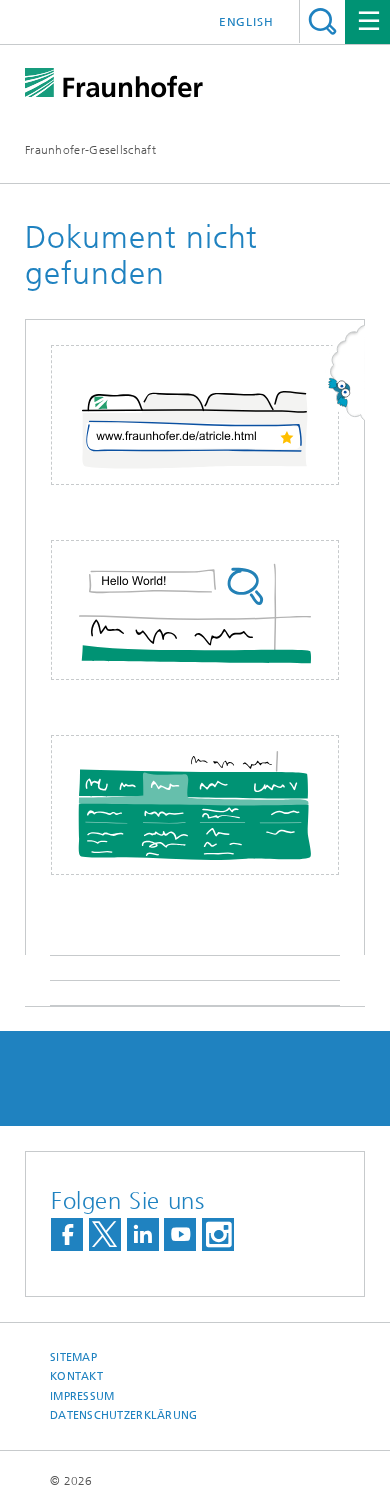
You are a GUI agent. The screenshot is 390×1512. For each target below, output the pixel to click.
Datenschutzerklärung (124, 1415)
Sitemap (73, 1357)
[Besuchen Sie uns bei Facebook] (67, 1234)
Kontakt (76, 1376)
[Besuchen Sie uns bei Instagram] (218, 1234)
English (246, 22)
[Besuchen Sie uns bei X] (105, 1234)
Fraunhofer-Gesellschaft (90, 150)
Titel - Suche (322, 21)
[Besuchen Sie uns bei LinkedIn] (143, 1234)
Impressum (82, 1396)
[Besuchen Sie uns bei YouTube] (180, 1234)
